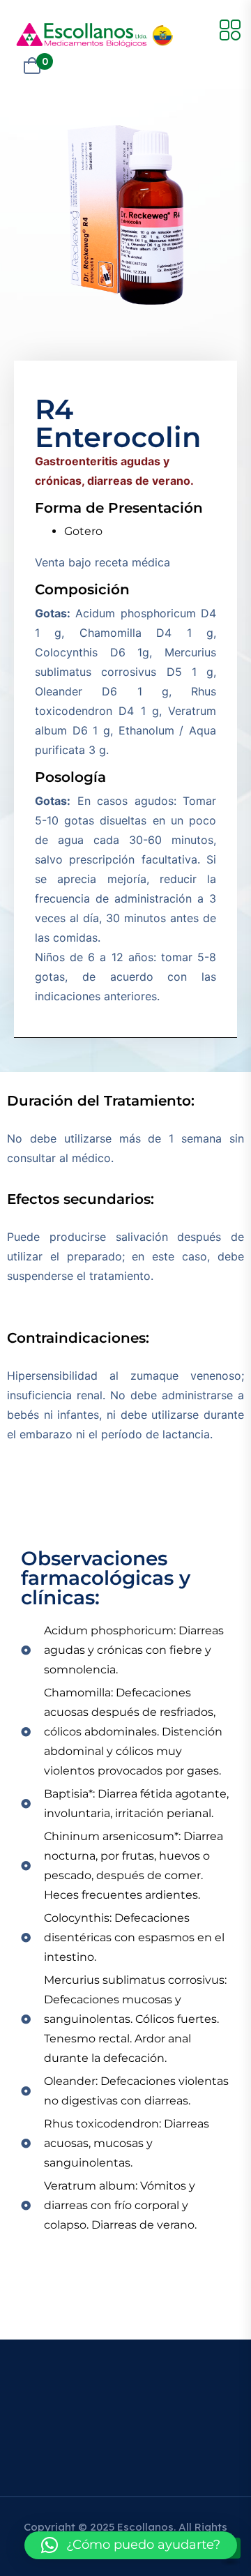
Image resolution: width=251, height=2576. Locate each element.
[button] (131, 2545)
